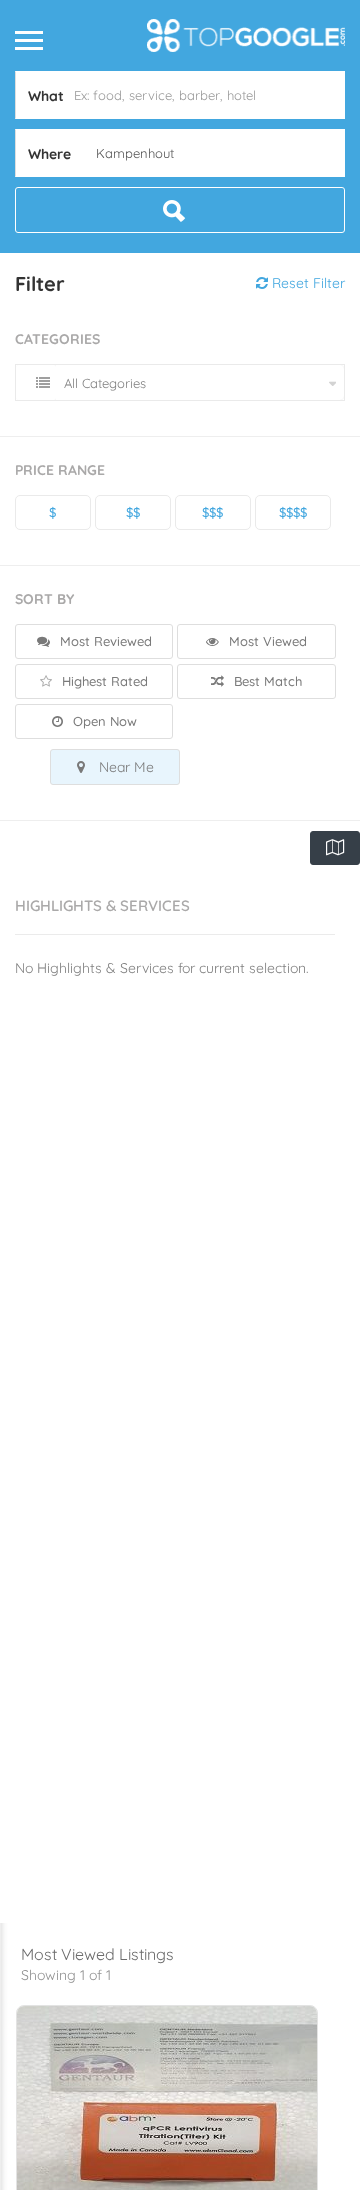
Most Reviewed (104, 641)
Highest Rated (103, 681)
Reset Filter (306, 283)
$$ (133, 512)
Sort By (44, 599)
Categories (57, 339)
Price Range (60, 470)
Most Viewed (266, 641)
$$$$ (293, 512)
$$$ (212, 512)
